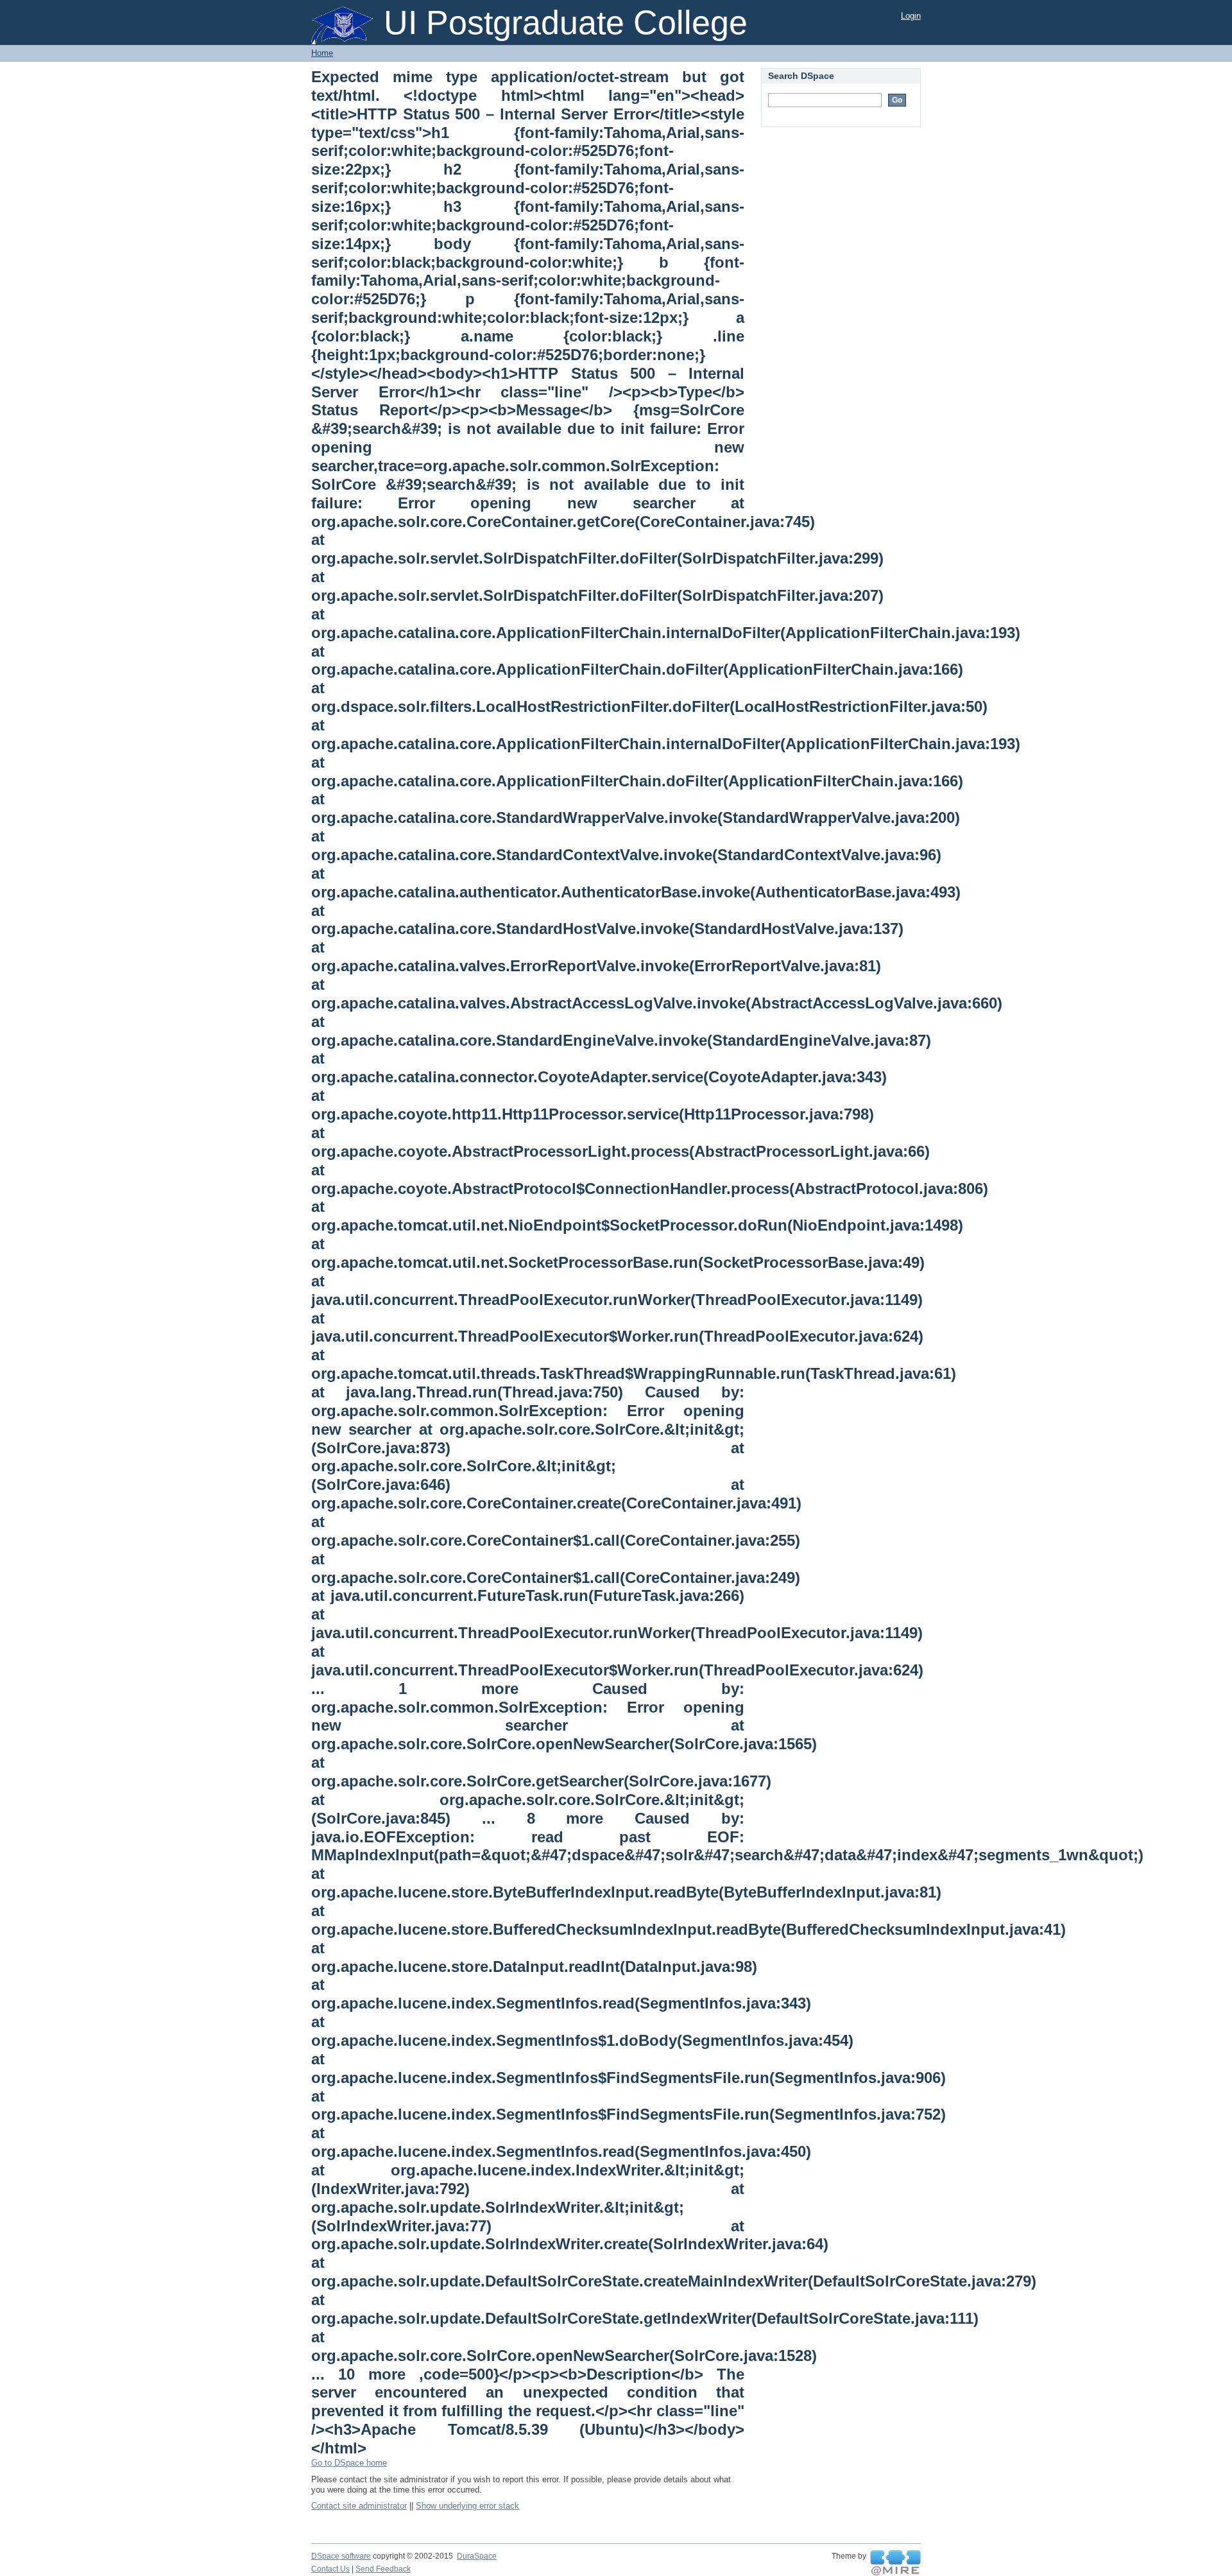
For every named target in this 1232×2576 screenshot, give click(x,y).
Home (322, 53)
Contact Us (330, 2569)
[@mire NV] (895, 2563)
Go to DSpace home (349, 2463)
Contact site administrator (359, 2506)
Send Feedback (383, 2569)
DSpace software (341, 2556)
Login (911, 16)
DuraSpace (477, 2556)
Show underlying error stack (467, 2506)
